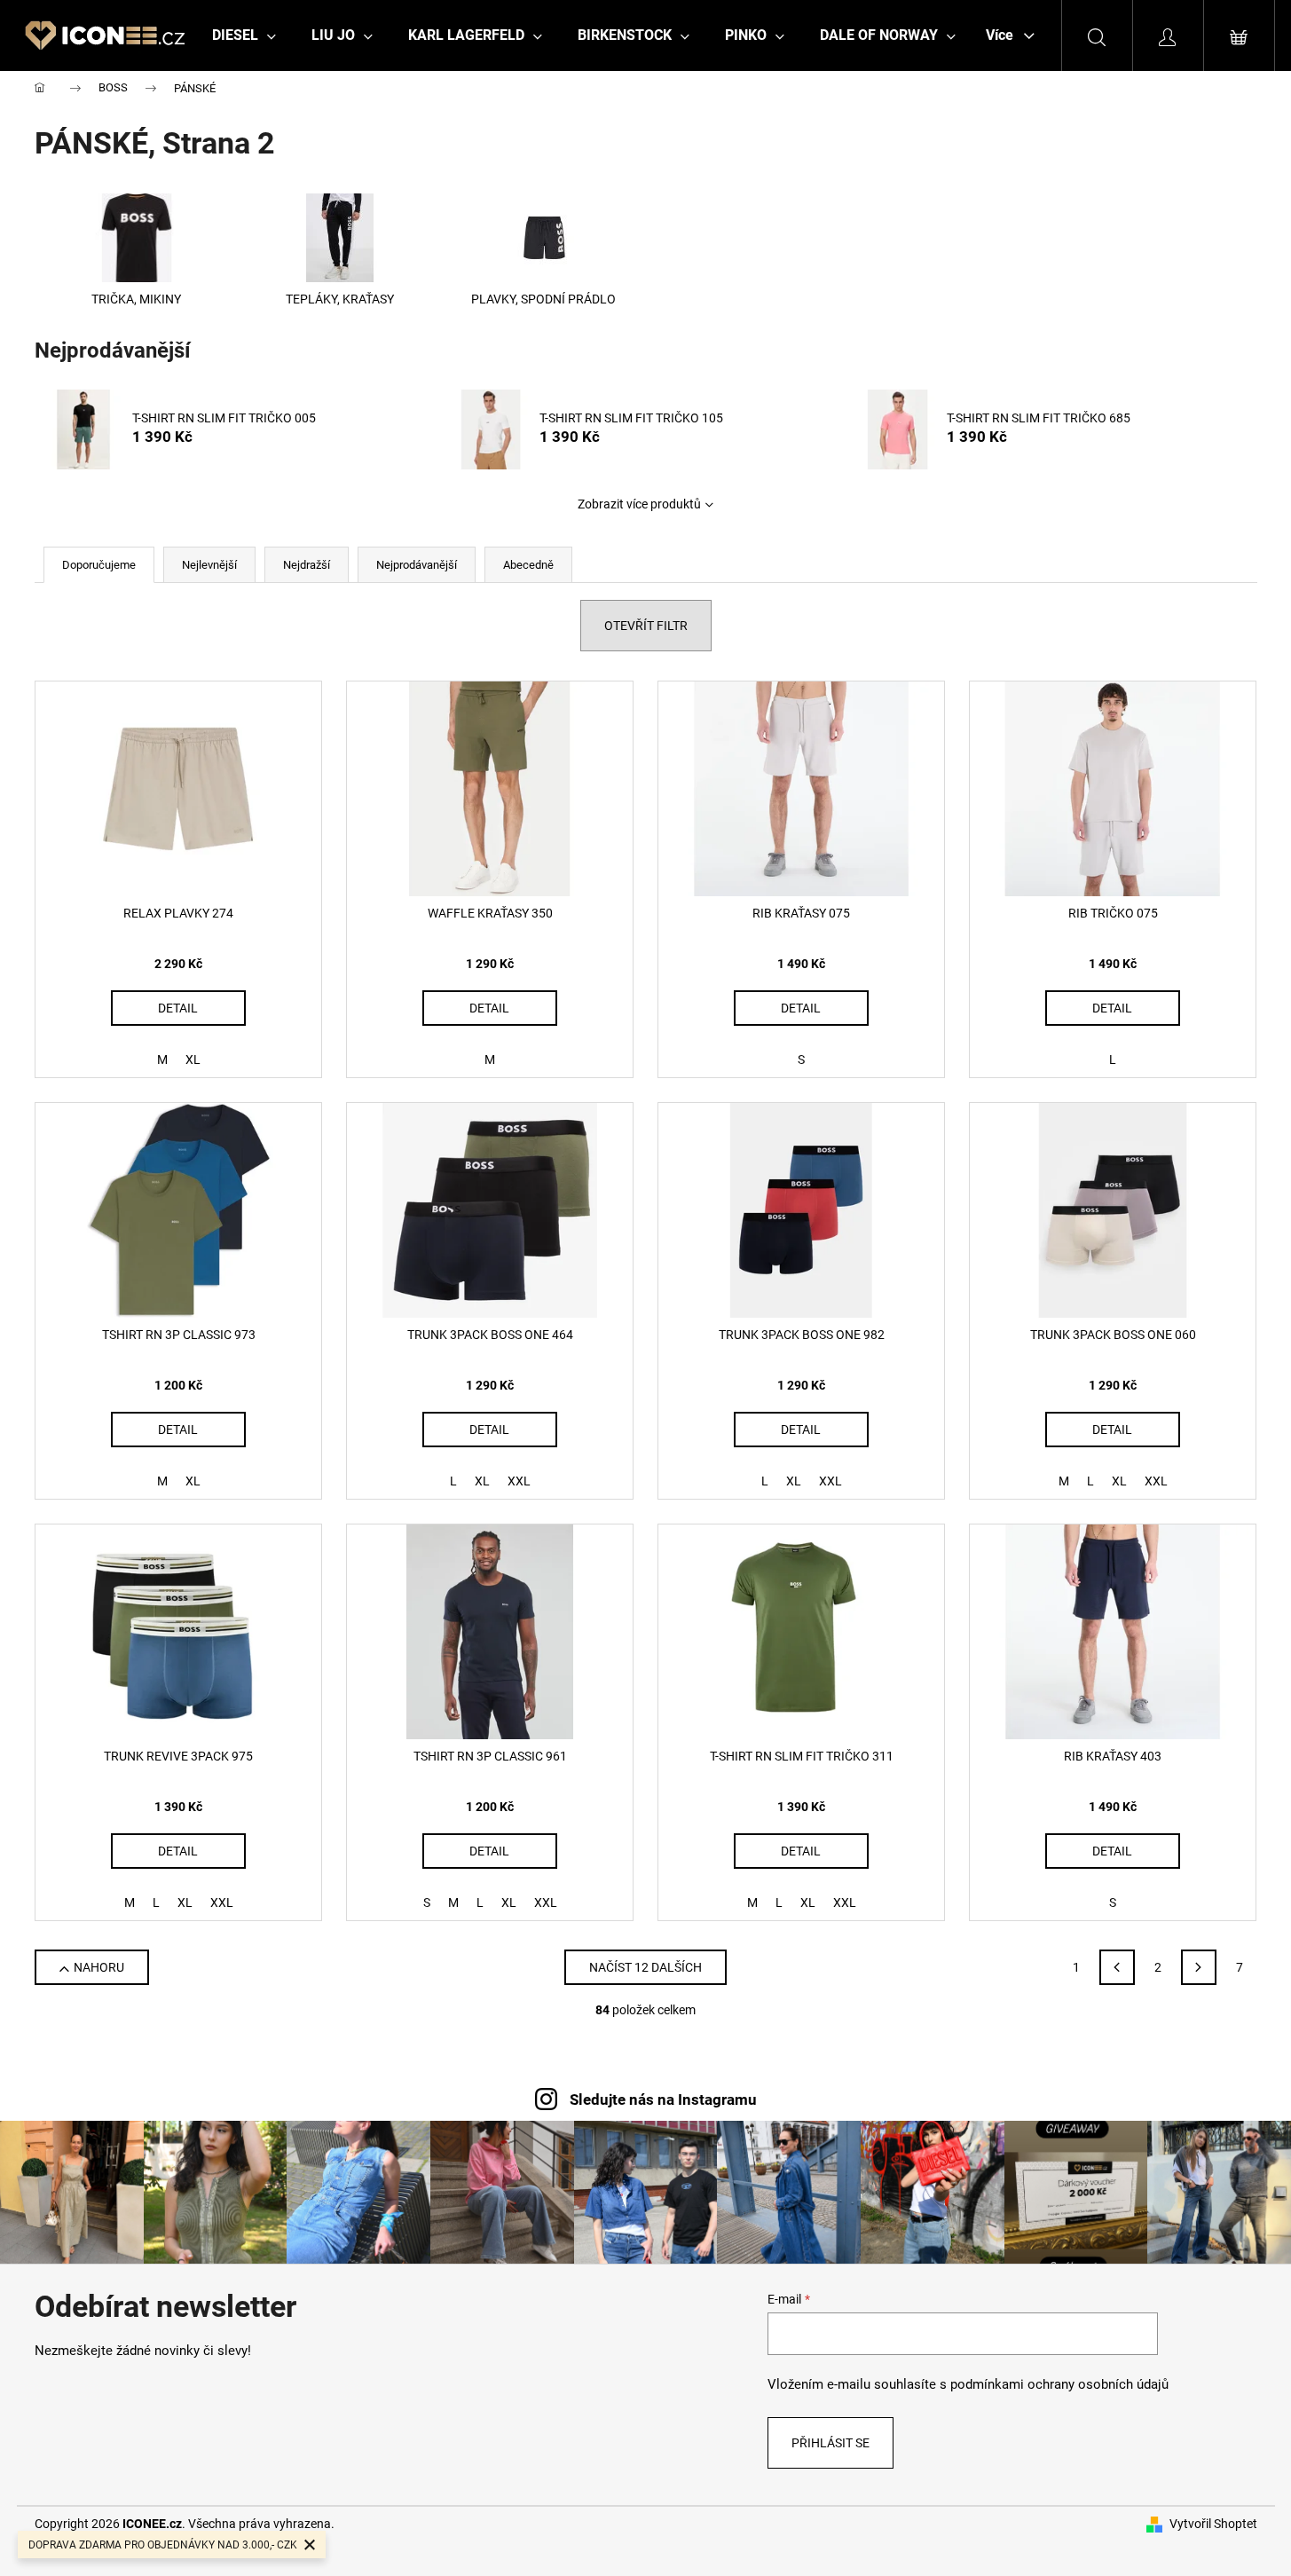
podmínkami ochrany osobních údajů (1059, 2384)
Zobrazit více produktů (639, 504)
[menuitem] (244, 35)
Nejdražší (307, 565)
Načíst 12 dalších (645, 1967)
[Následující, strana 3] (1199, 1967)
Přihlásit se (830, 2443)
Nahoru (99, 1967)
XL (193, 1060)
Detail (178, 1008)
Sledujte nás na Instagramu (663, 2099)
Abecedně (528, 565)
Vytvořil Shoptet (1213, 2524)
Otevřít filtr (646, 626)
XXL (519, 1481)
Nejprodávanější (417, 565)
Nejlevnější (209, 565)
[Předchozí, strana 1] (1117, 1967)
